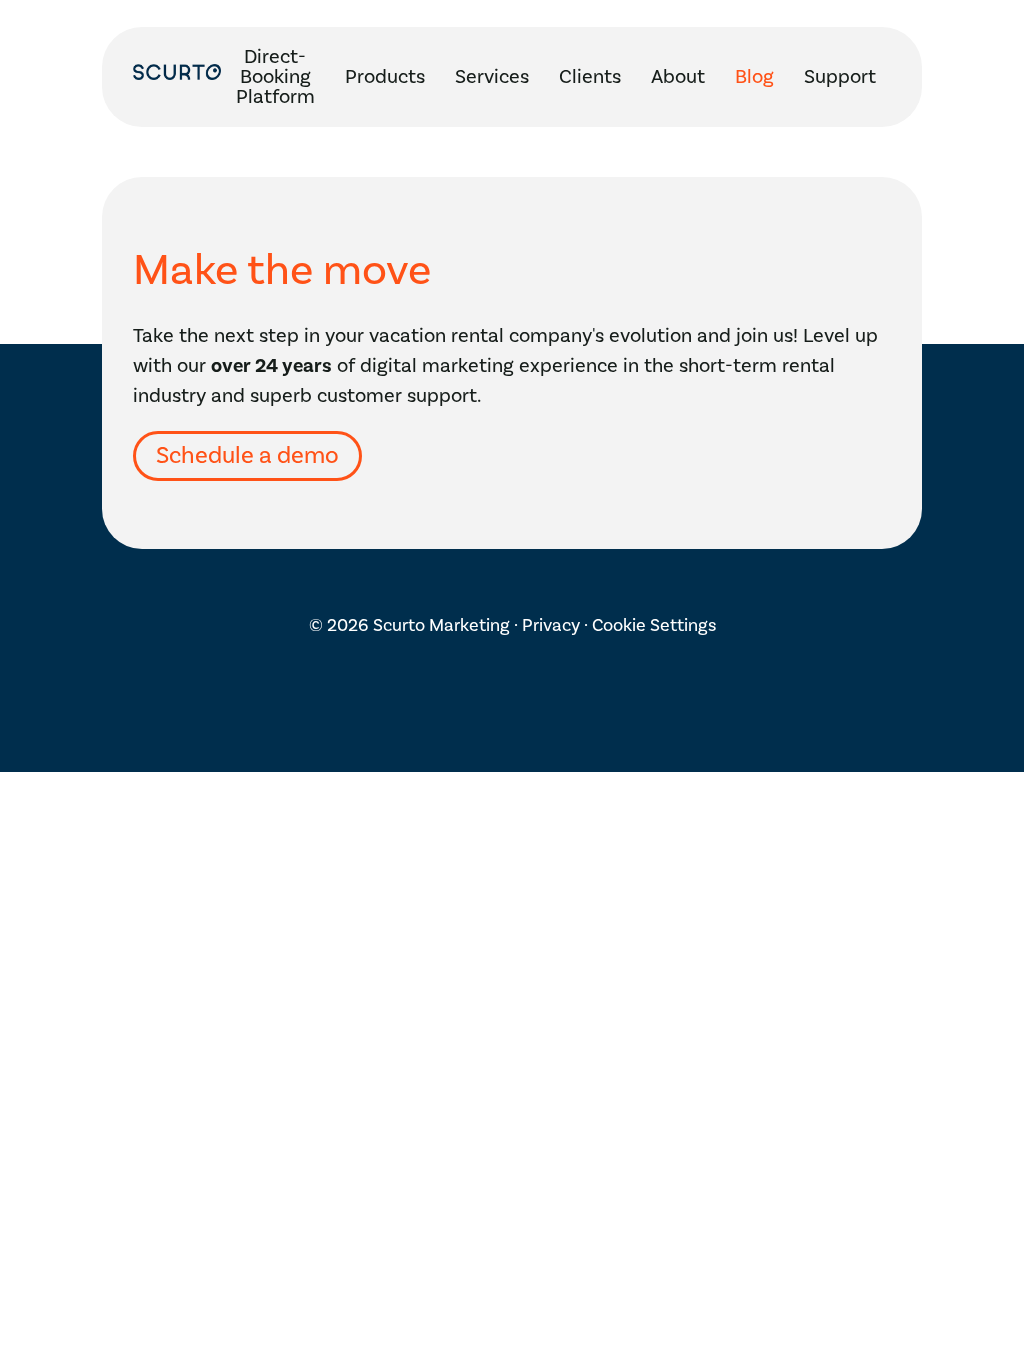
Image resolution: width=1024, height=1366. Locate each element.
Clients (590, 77)
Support (840, 77)
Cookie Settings (654, 625)
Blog (754, 77)
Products (385, 77)
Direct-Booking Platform (275, 77)
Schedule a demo (247, 455)
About (678, 77)
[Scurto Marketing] (177, 77)
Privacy (551, 625)
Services (492, 77)
